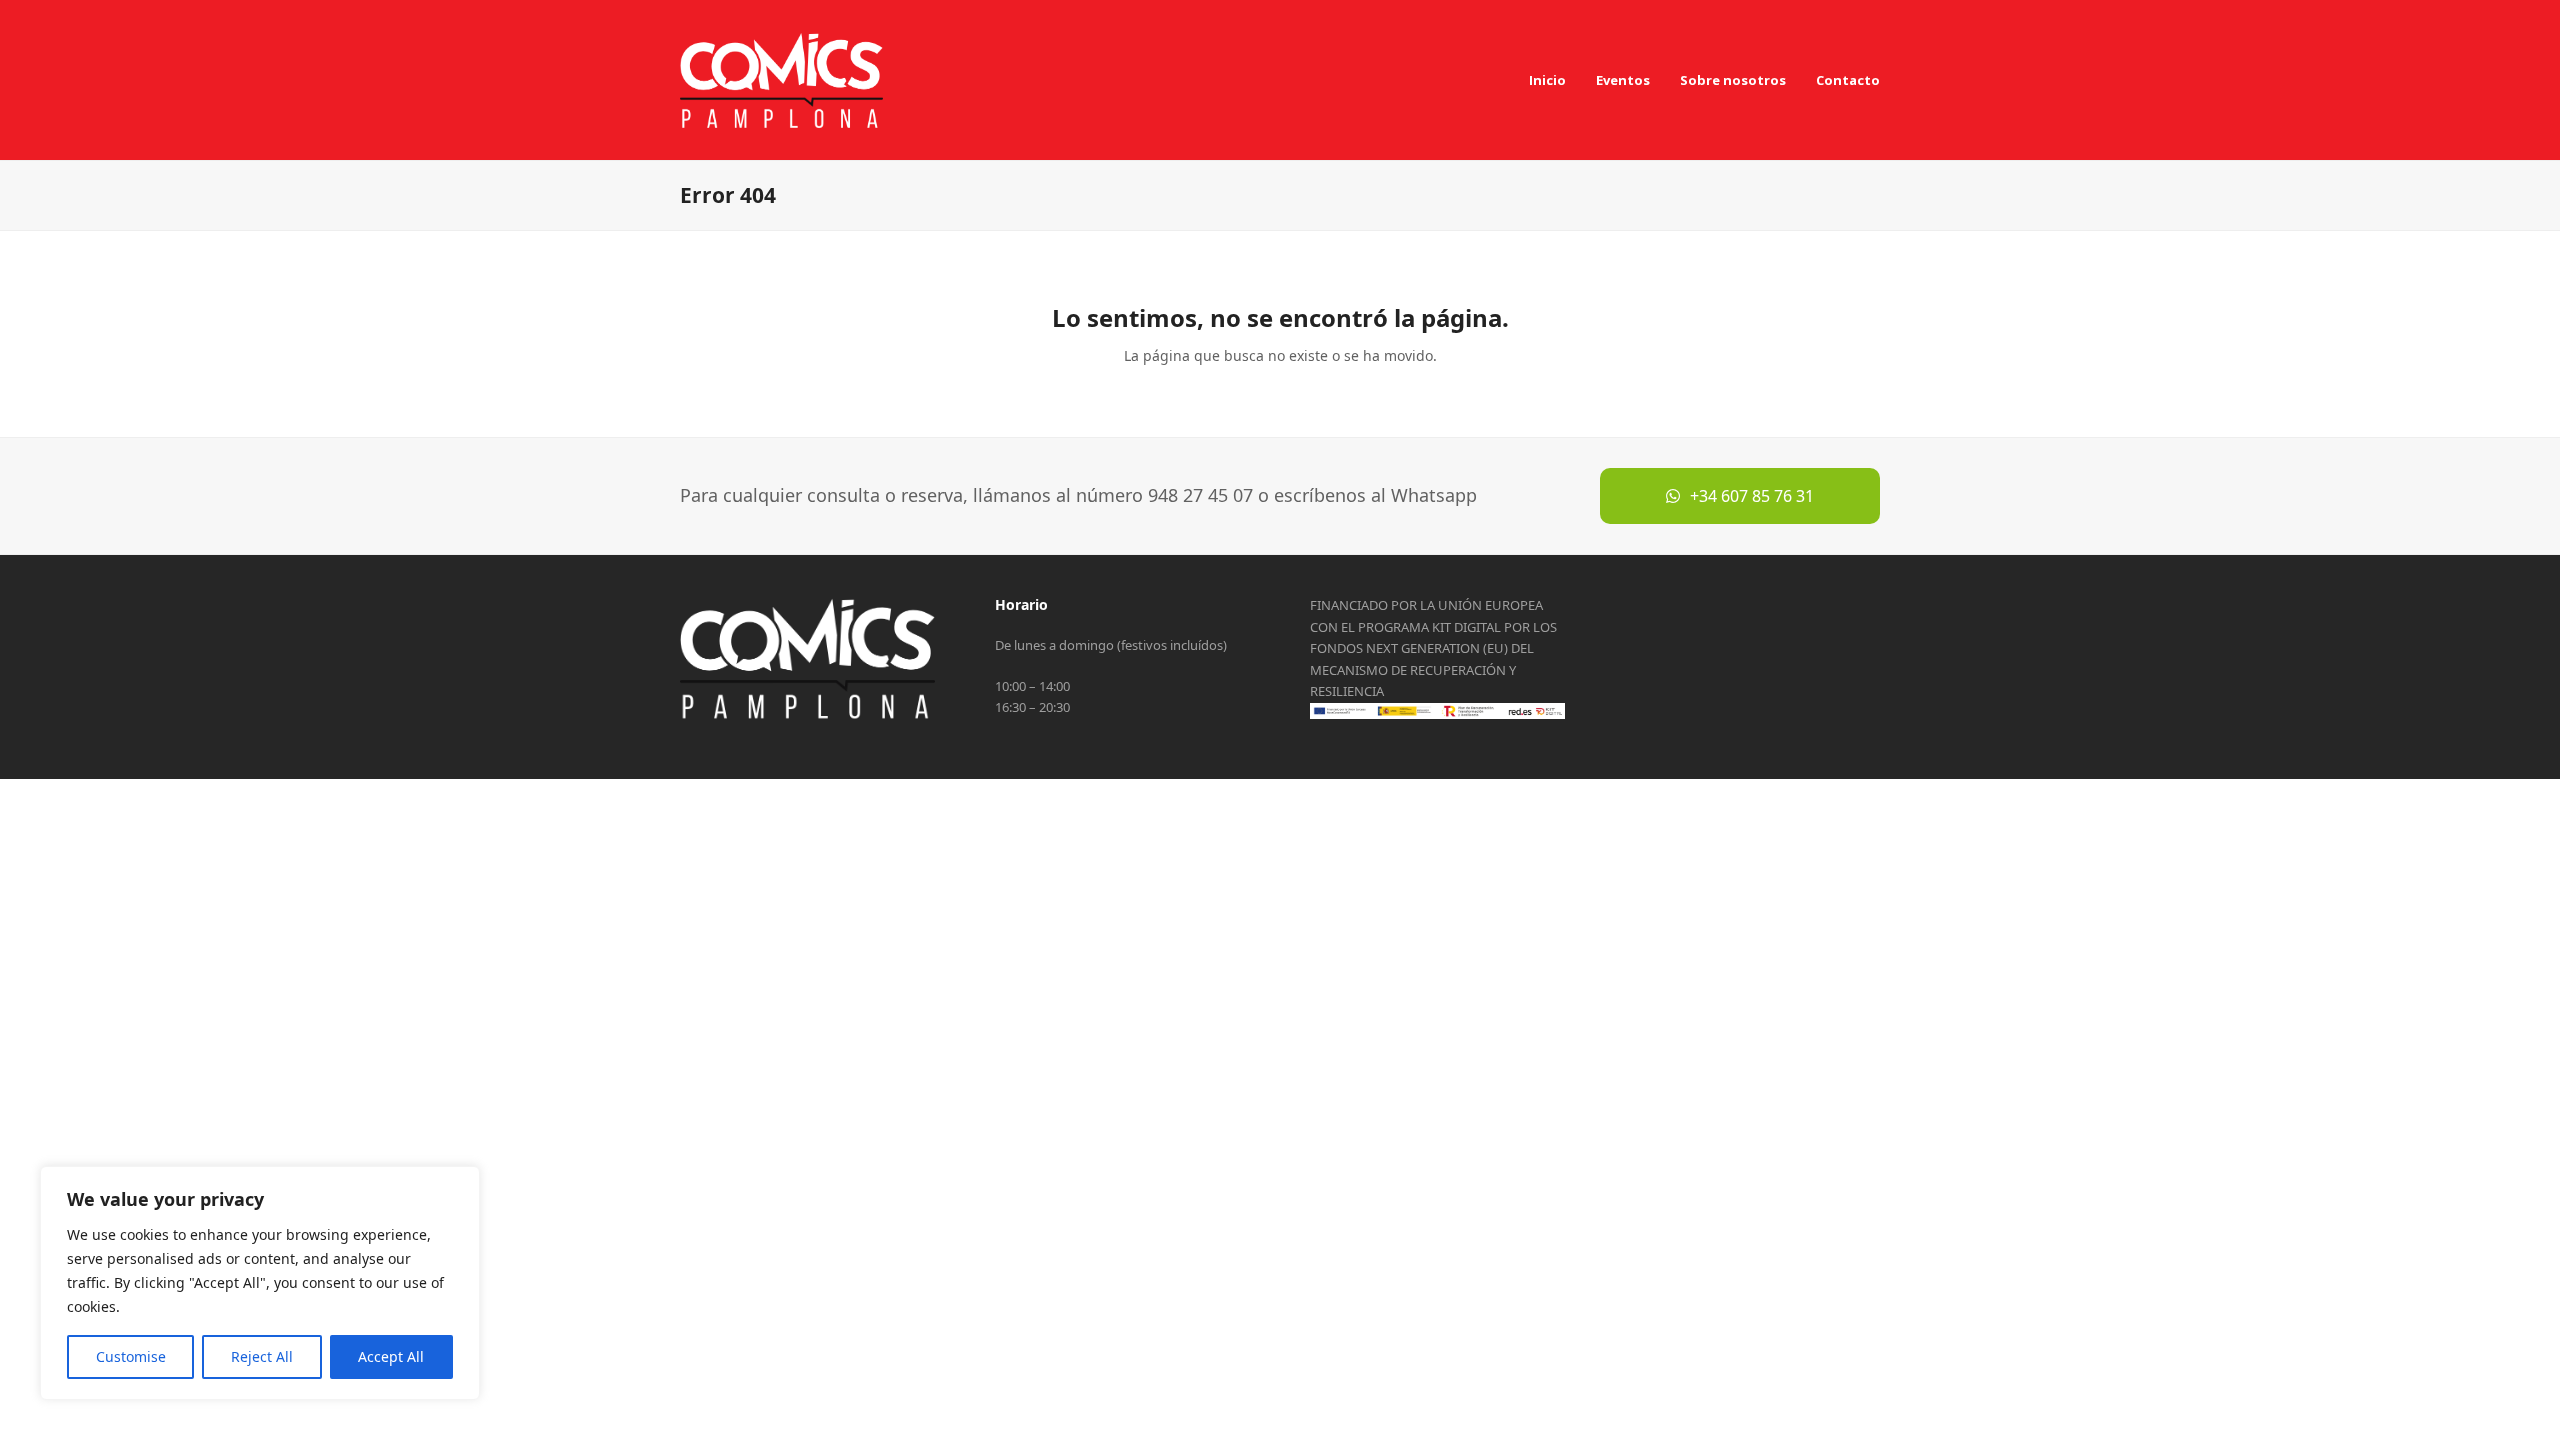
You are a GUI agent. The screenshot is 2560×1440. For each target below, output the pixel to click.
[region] (260, 1283)
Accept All (391, 1356)
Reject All (262, 1356)
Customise (131, 1356)
